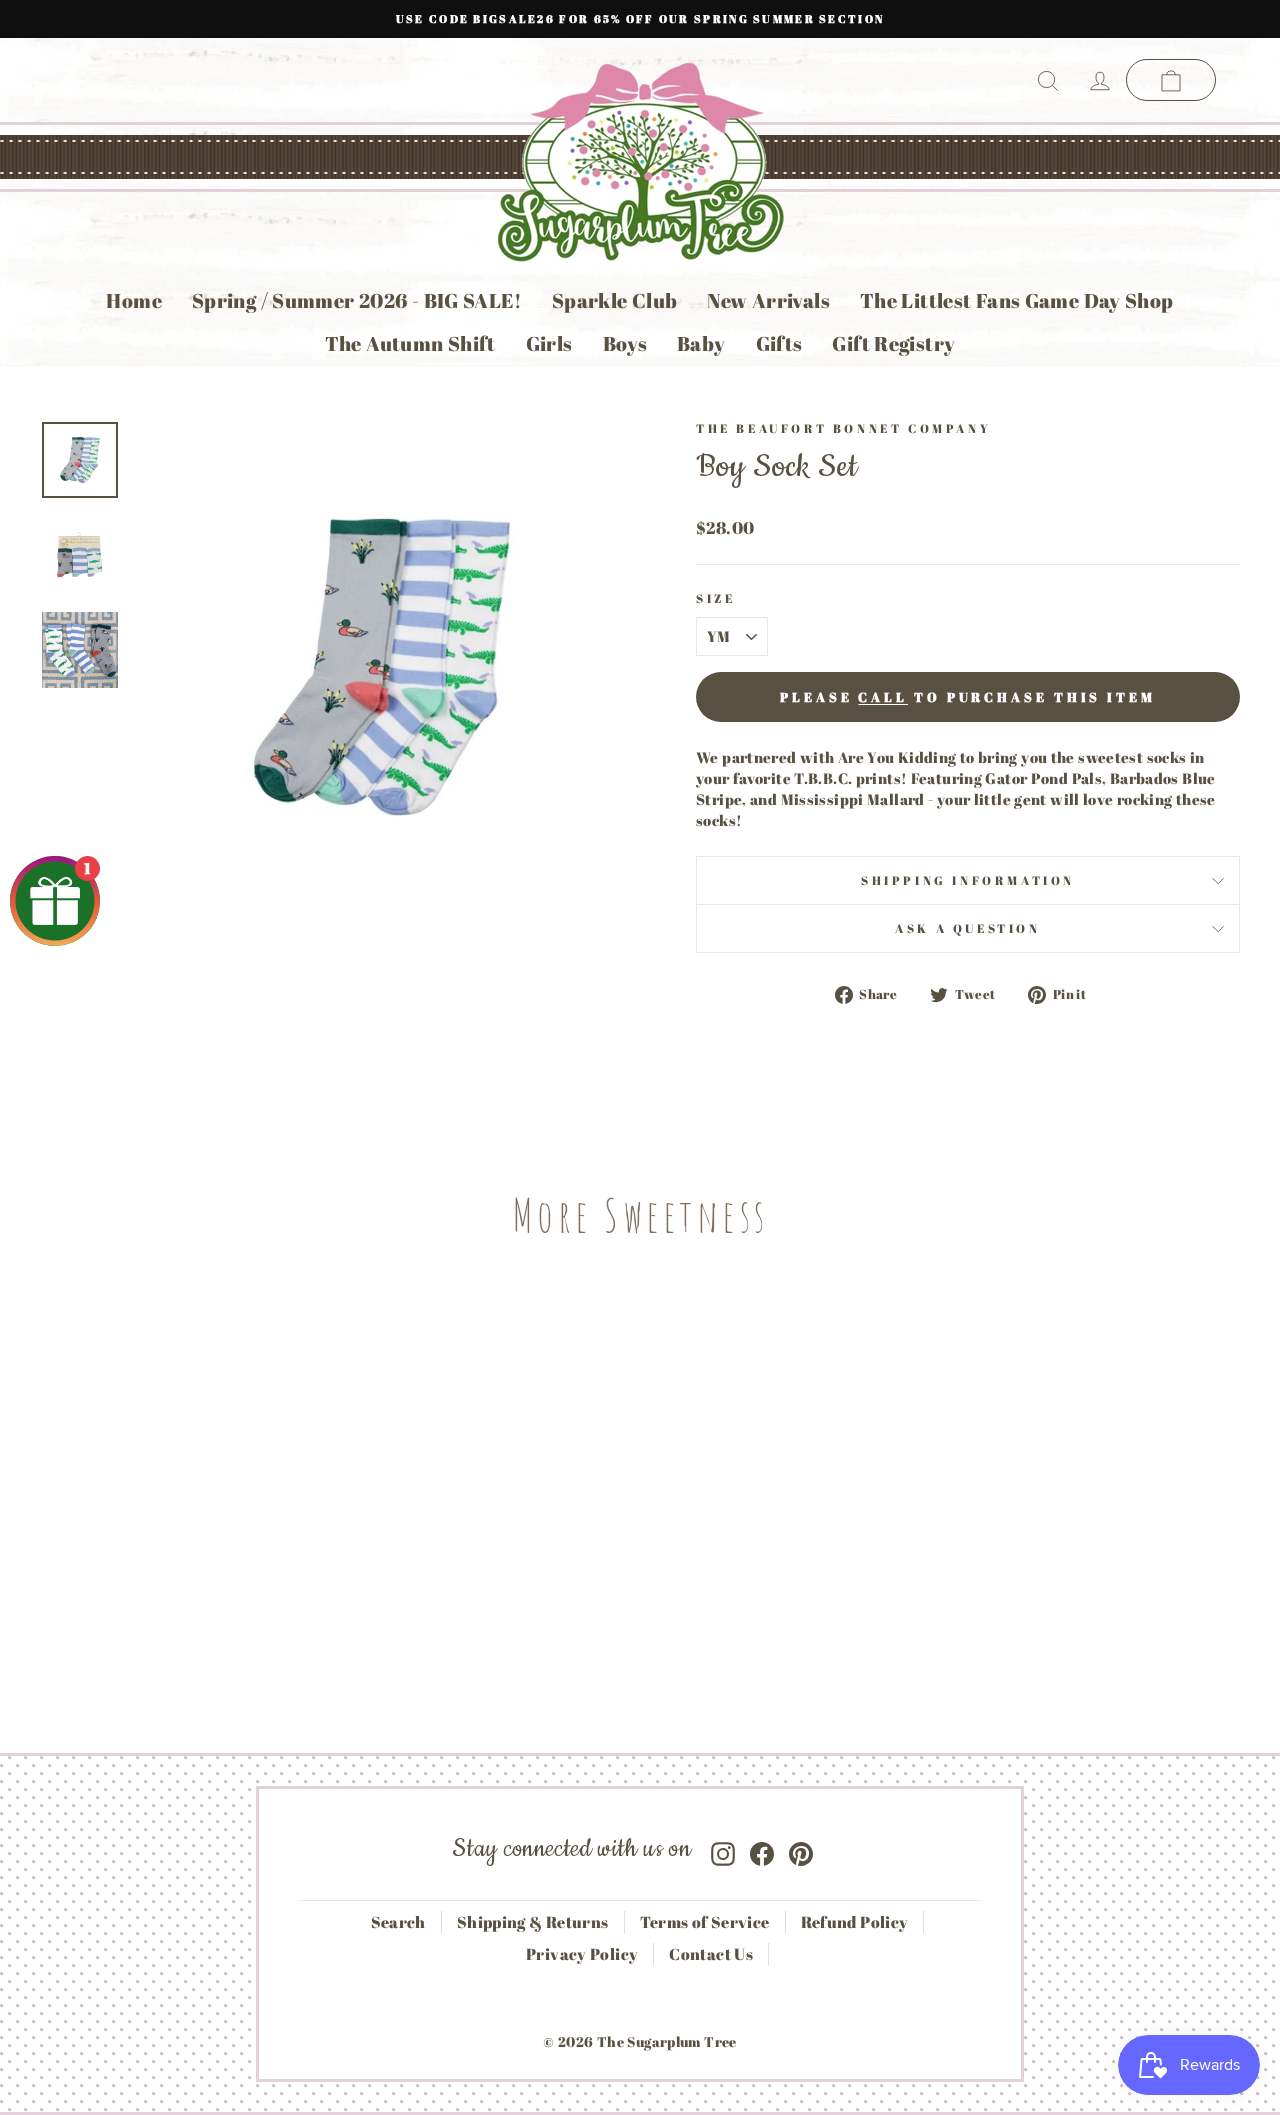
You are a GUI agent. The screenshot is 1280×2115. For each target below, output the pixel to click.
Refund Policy (855, 1922)
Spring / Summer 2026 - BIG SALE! (357, 300)
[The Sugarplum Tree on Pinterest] (801, 1849)
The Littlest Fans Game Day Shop (1017, 300)
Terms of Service (705, 1922)
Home (134, 300)
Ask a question (967, 928)
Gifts (779, 343)
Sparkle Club (615, 300)
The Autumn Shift (410, 343)
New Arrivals (768, 300)
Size (715, 598)
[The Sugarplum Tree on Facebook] (762, 1849)
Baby (701, 343)
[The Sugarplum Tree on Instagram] (723, 1849)
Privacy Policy (582, 1954)
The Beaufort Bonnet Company (843, 428)
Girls (549, 343)
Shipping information (968, 880)
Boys (625, 343)
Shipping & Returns (533, 1922)
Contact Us (711, 1954)
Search (398, 1922)
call (883, 697)
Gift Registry (893, 343)
